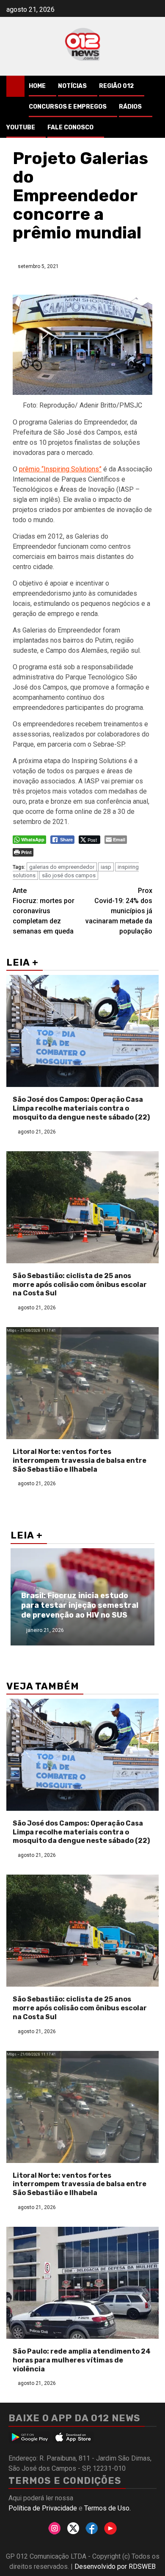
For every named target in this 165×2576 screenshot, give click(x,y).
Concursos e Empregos (68, 107)
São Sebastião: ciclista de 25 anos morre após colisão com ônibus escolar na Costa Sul (80, 1285)
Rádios (130, 107)
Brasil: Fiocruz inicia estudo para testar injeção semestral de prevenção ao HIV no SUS (80, 1606)
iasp (106, 867)
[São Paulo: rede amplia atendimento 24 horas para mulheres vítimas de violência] (82, 2283)
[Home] (15, 86)
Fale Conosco (70, 127)
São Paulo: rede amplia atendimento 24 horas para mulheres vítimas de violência (82, 2360)
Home (37, 86)
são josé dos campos (69, 875)
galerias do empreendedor (62, 867)
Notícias (72, 86)
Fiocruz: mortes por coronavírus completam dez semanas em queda (44, 911)
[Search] (153, 86)
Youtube (21, 127)
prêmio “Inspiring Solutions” (60, 469)
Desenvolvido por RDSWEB (115, 2566)
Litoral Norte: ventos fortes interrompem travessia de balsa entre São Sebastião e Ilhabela (80, 1460)
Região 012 (116, 86)
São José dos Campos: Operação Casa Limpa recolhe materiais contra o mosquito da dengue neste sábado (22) (81, 1108)
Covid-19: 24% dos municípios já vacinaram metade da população (119, 911)
